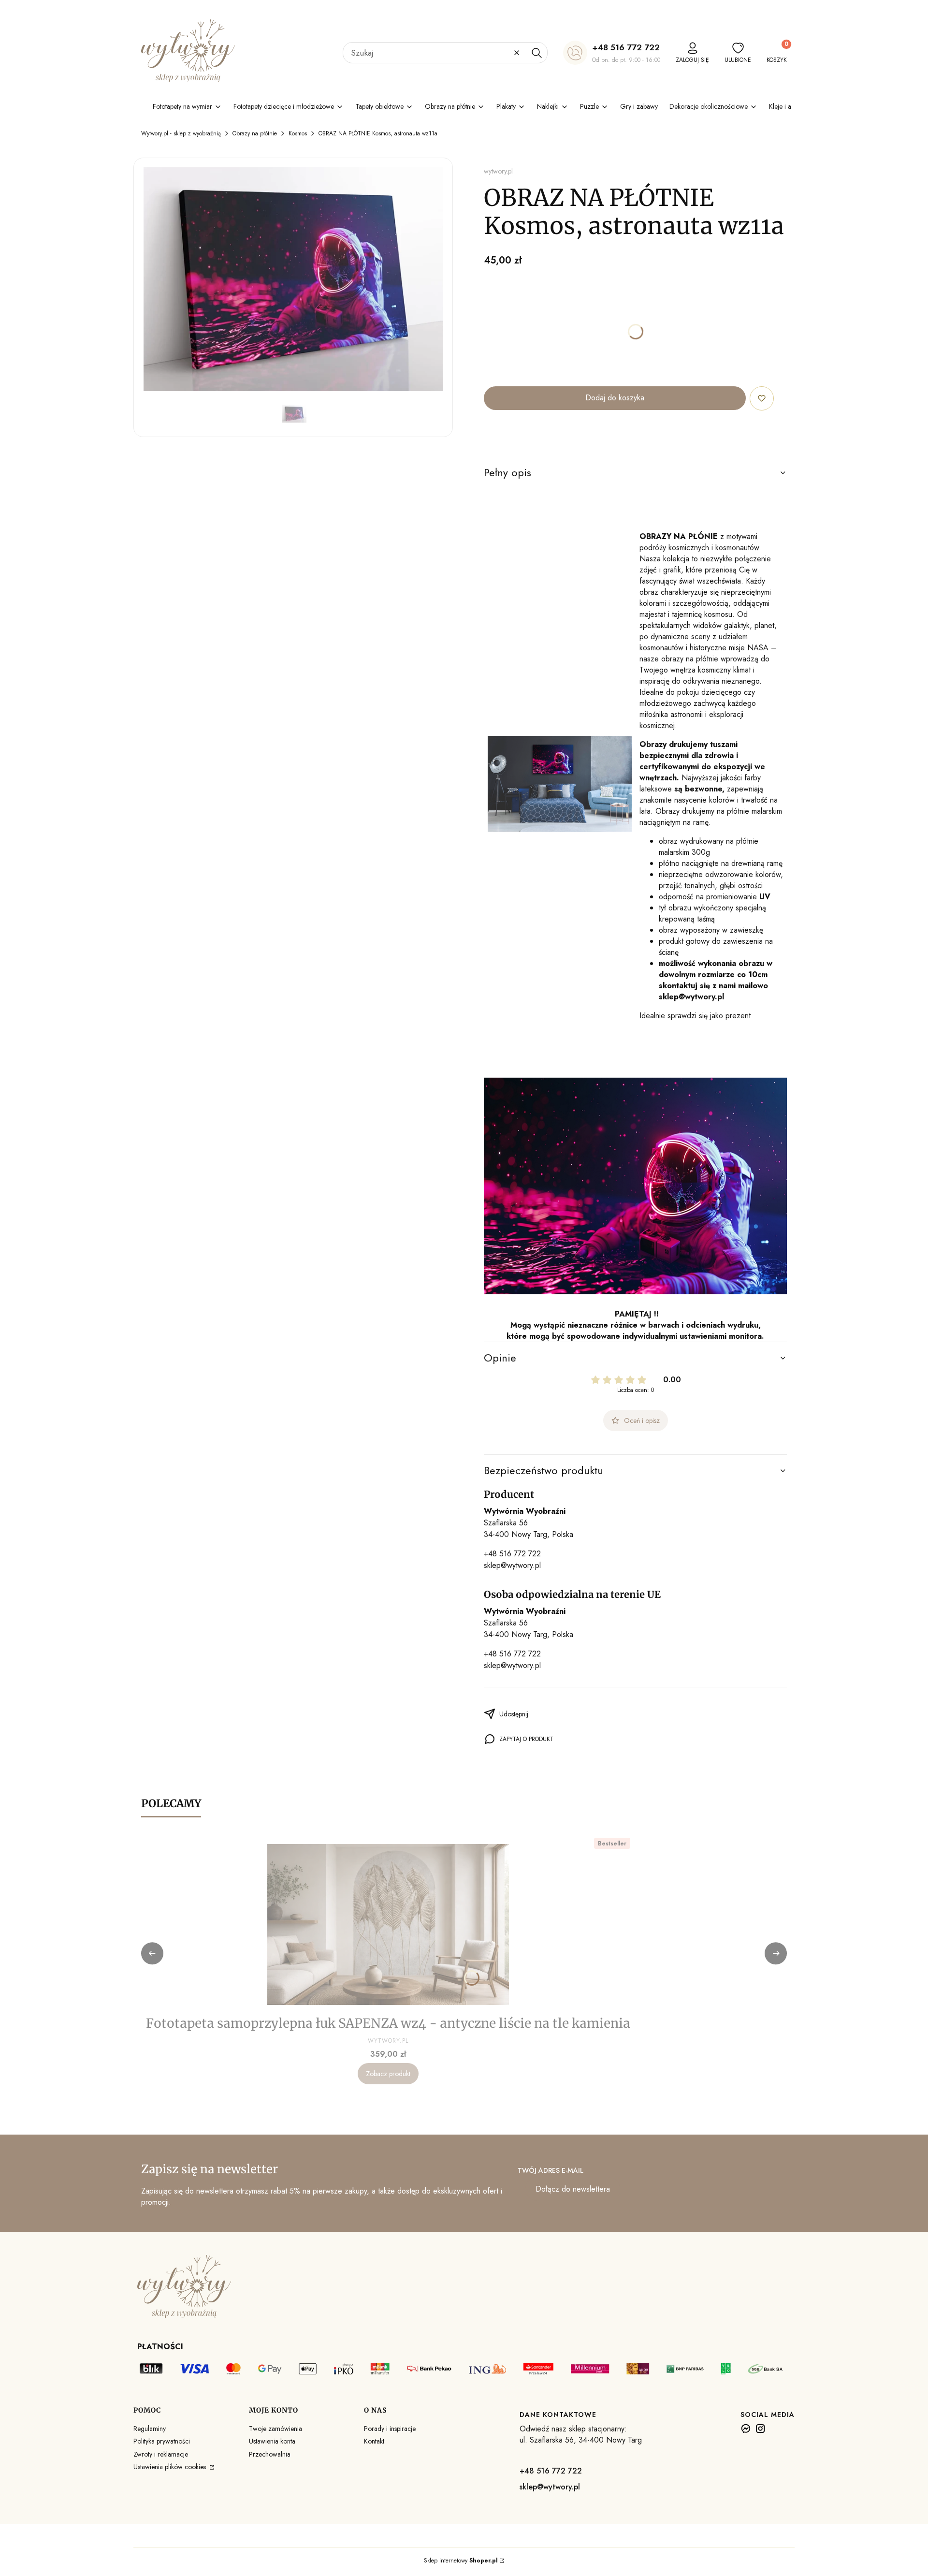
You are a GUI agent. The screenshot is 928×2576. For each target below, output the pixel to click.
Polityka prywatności (162, 2441)
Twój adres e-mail (551, 2170)
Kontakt (374, 2441)
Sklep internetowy (461, 2561)
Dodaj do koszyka (615, 398)
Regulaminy (150, 2429)
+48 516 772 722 (626, 47)
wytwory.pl (498, 171)
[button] (536, 53)
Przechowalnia (270, 2454)
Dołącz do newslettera (573, 2189)
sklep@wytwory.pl (512, 1565)
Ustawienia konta (272, 2441)
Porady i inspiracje (390, 2429)
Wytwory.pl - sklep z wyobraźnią (181, 133)
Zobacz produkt (388, 2074)
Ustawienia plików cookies (171, 2467)
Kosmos (298, 133)
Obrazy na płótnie (255, 133)
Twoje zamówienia (275, 2429)
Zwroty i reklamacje (161, 2454)
